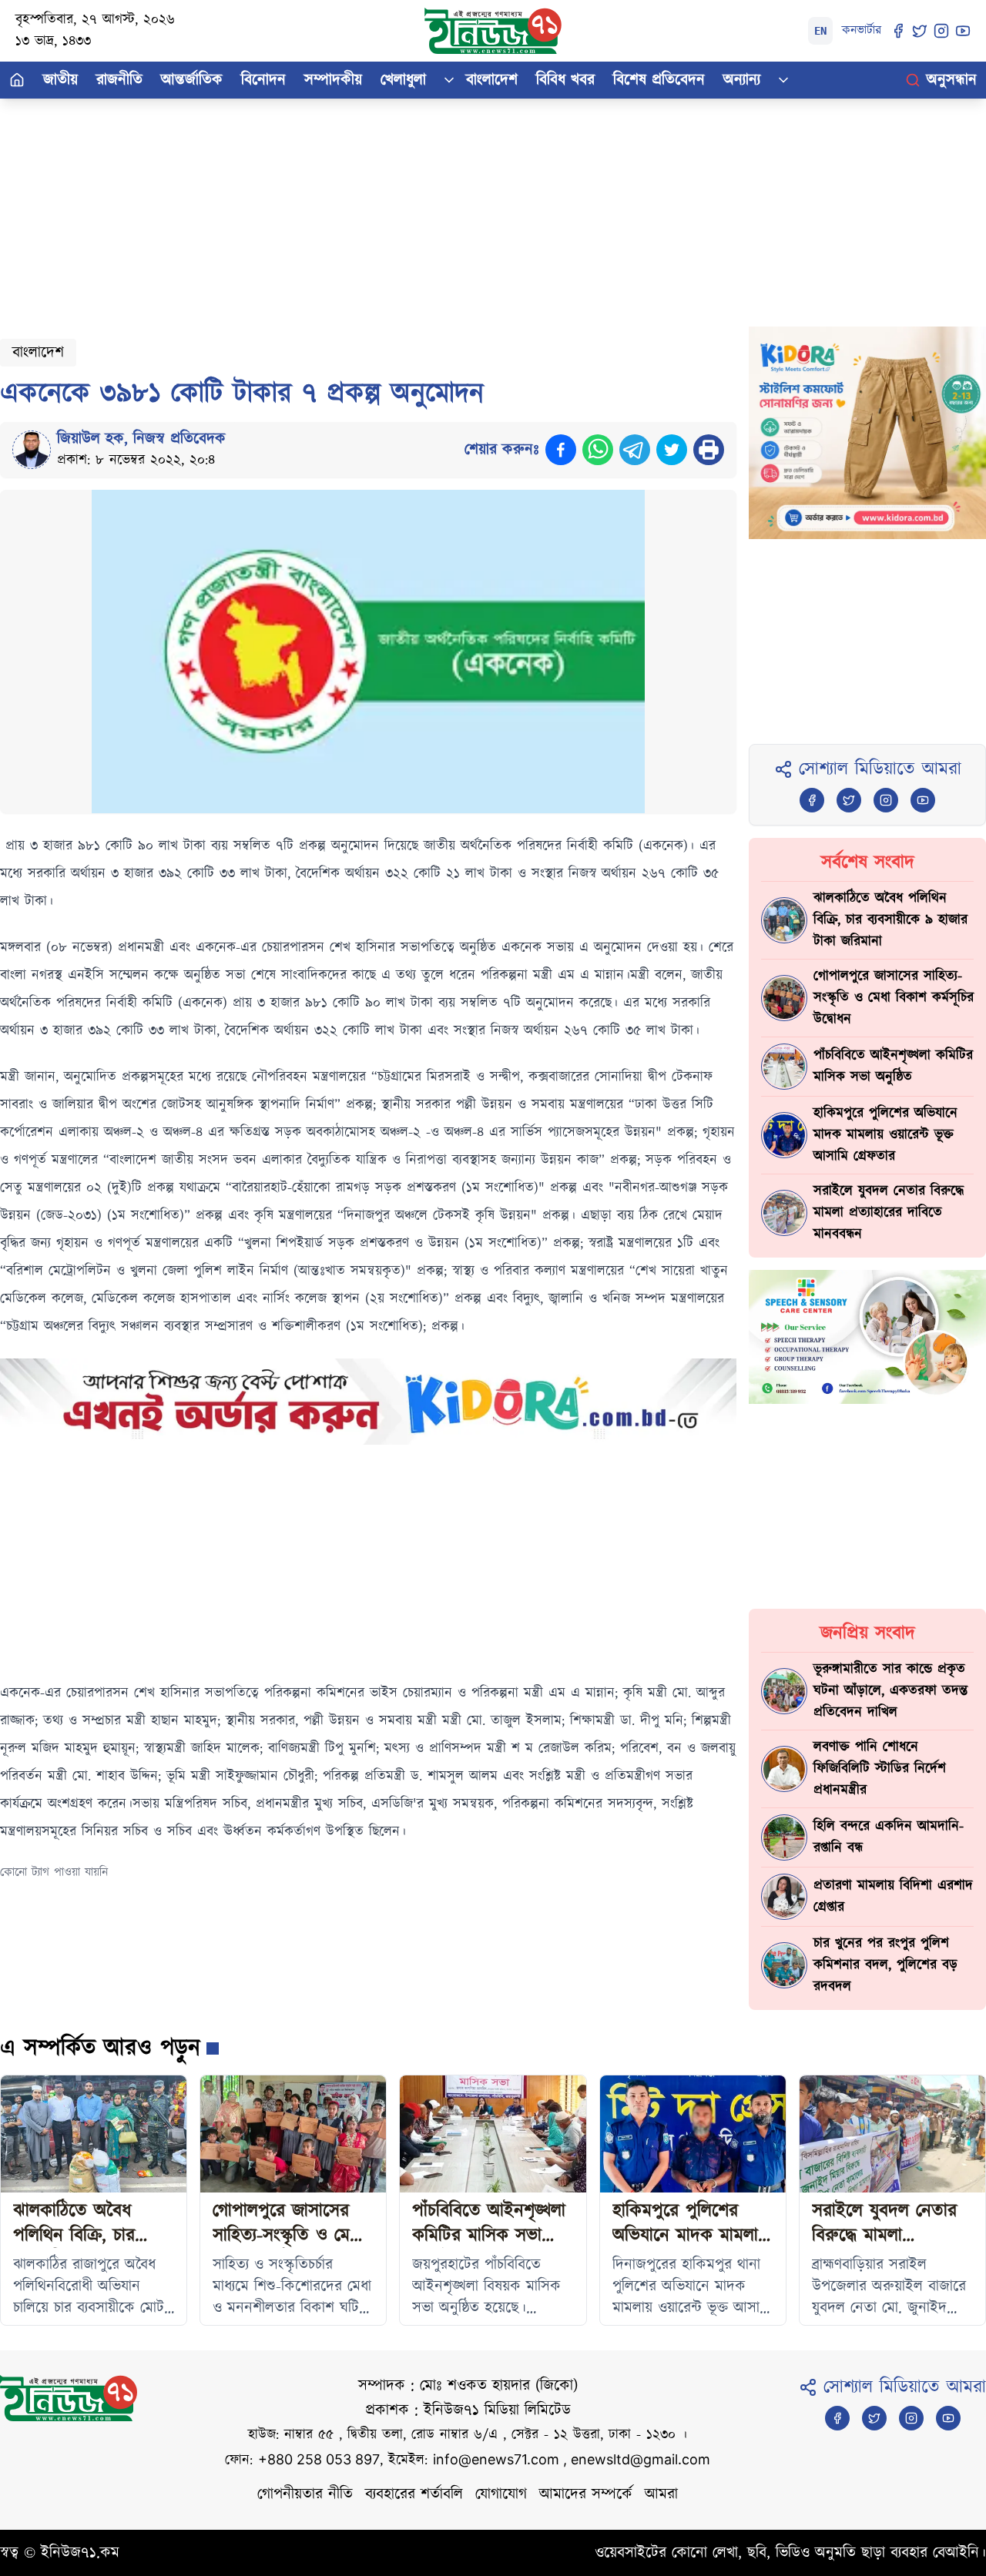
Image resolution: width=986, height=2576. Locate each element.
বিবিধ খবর (565, 80)
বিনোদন (263, 80)
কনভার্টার (862, 30)
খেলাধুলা (403, 80)
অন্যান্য (742, 80)
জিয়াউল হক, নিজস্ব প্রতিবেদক (141, 439)
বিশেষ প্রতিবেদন (659, 80)
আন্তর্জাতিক (192, 80)
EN (820, 31)
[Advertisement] (462, 206)
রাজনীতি (119, 80)
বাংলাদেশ (492, 80)
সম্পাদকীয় (333, 80)
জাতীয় (60, 80)
